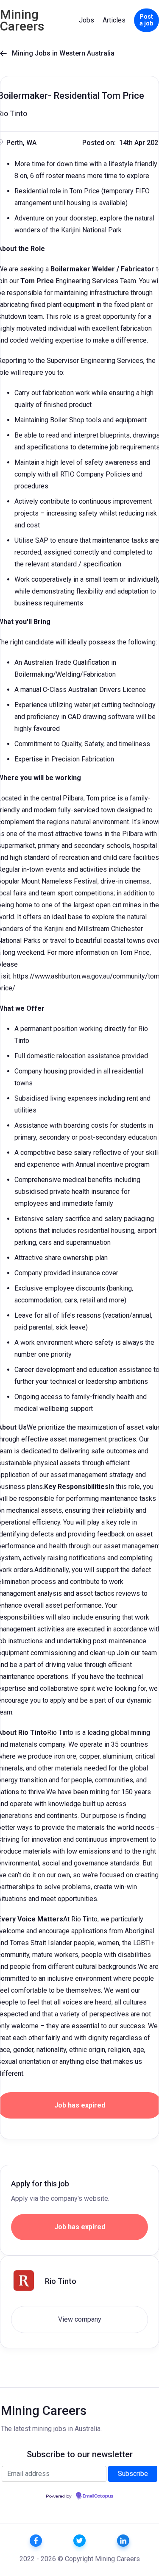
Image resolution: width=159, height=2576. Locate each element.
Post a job (146, 20)
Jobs (86, 20)
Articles (114, 20)
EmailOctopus (98, 2496)
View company (80, 2319)
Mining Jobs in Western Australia (57, 53)
